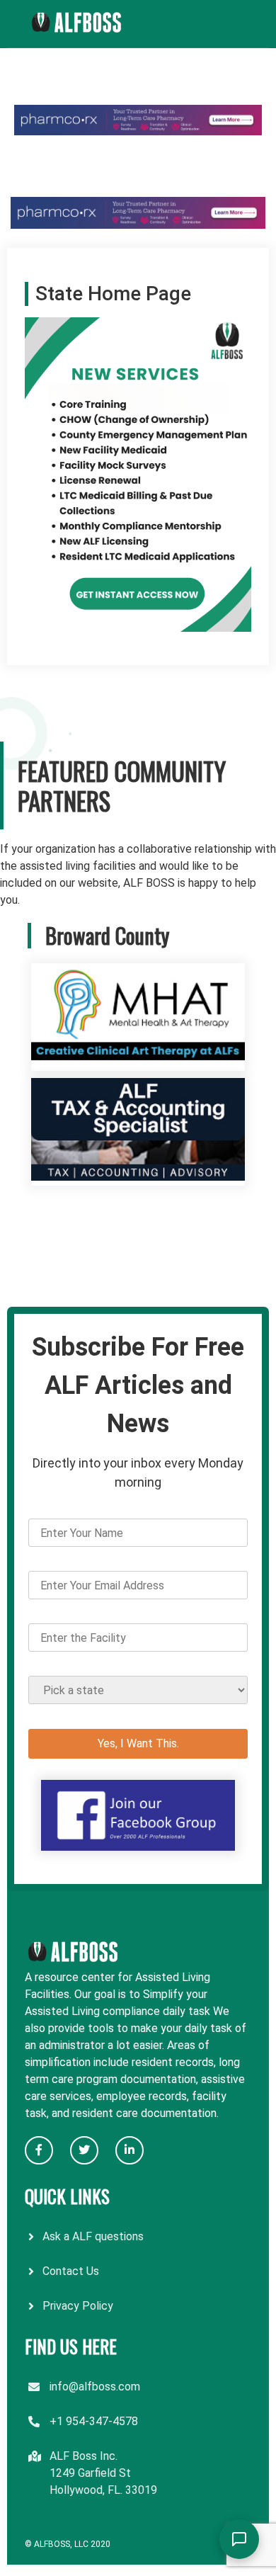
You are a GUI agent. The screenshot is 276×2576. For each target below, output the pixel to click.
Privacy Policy (78, 2306)
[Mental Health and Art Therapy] (138, 1062)
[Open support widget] (239, 2539)
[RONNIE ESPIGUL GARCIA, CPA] (138, 1177)
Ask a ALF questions (93, 2236)
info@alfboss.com (95, 2387)
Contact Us (71, 2271)
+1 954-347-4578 (94, 2421)
